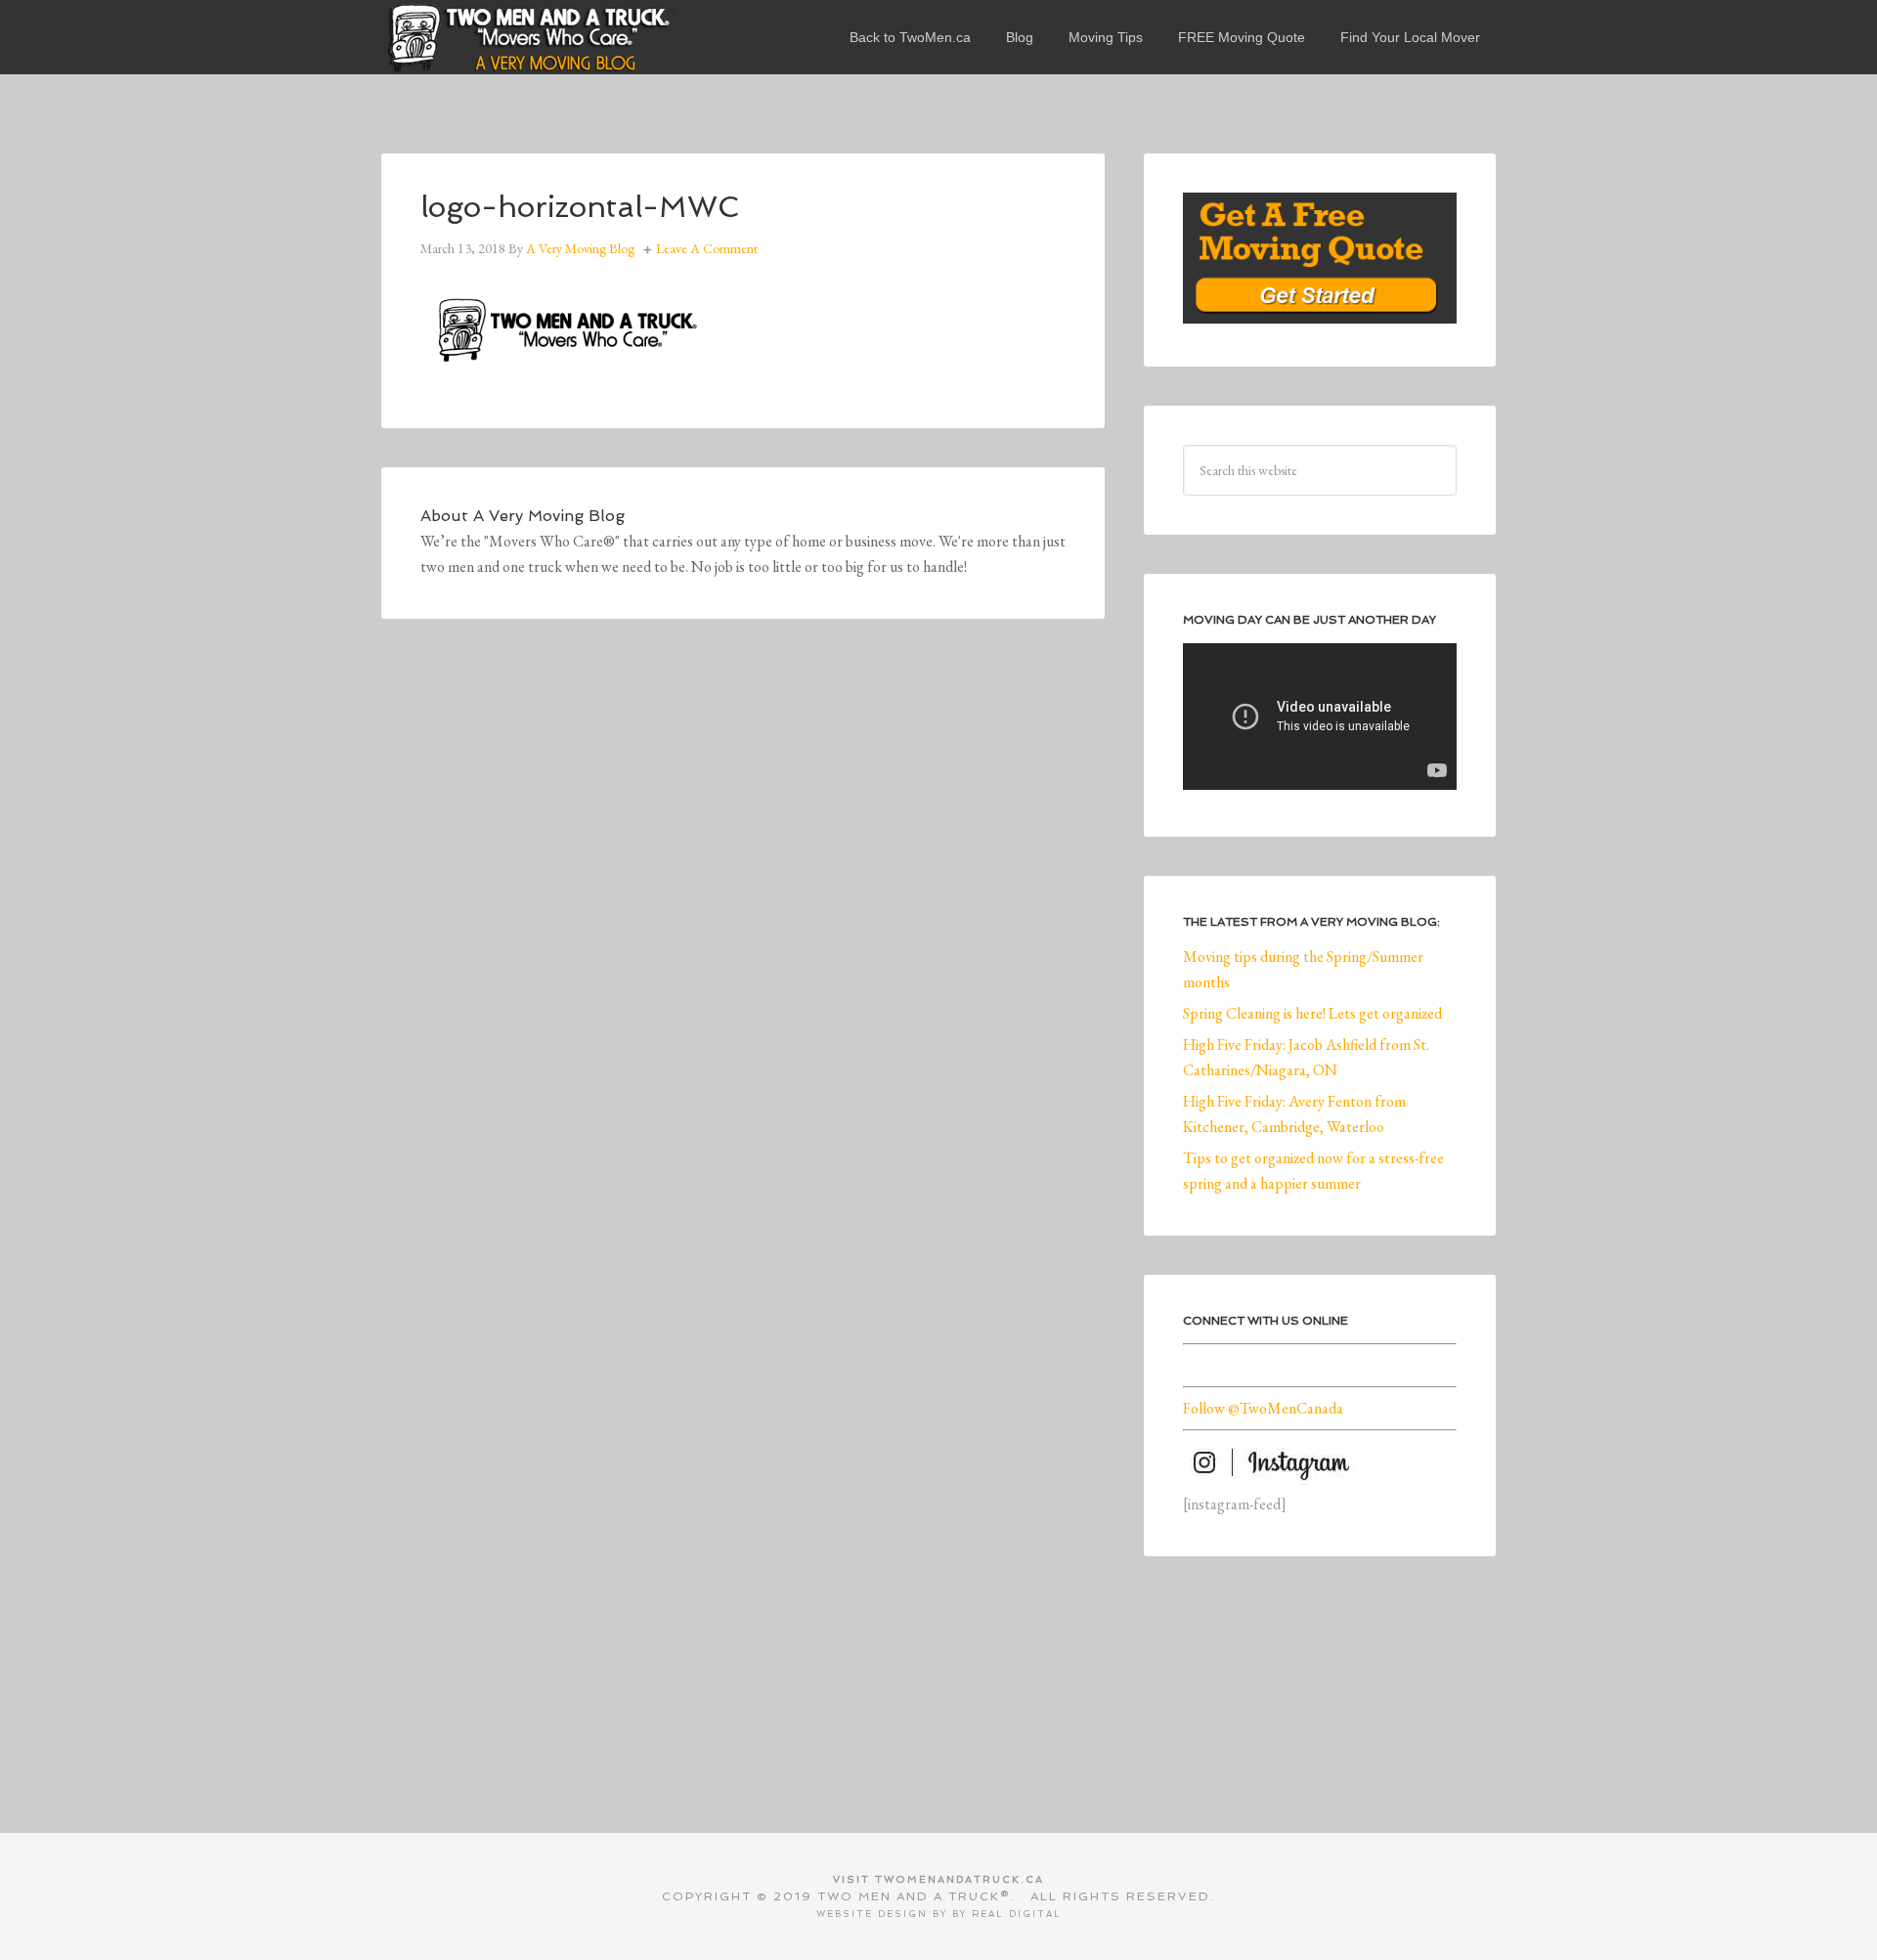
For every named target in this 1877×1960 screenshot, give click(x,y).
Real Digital (1017, 1914)
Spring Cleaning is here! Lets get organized (1312, 1013)
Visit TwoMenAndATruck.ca (938, 1879)
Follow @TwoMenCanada (1263, 1408)
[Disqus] (743, 928)
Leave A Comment (707, 248)
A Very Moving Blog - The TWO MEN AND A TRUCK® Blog (528, 37)
